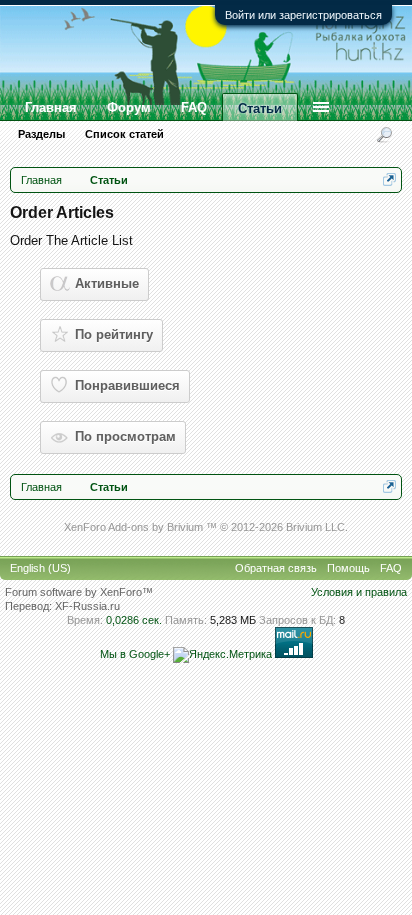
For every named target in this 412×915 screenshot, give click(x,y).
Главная (51, 107)
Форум (129, 107)
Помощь (348, 568)
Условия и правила (359, 592)
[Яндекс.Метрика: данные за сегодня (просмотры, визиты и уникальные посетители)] (222, 655)
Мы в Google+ (135, 654)
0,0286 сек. (134, 620)
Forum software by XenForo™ (79, 592)
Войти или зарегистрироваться (303, 15)
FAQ (194, 107)
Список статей (124, 134)
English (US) (40, 568)
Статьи (260, 108)
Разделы (41, 134)
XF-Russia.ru (87, 606)
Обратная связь (276, 568)
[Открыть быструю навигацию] (389, 179)
